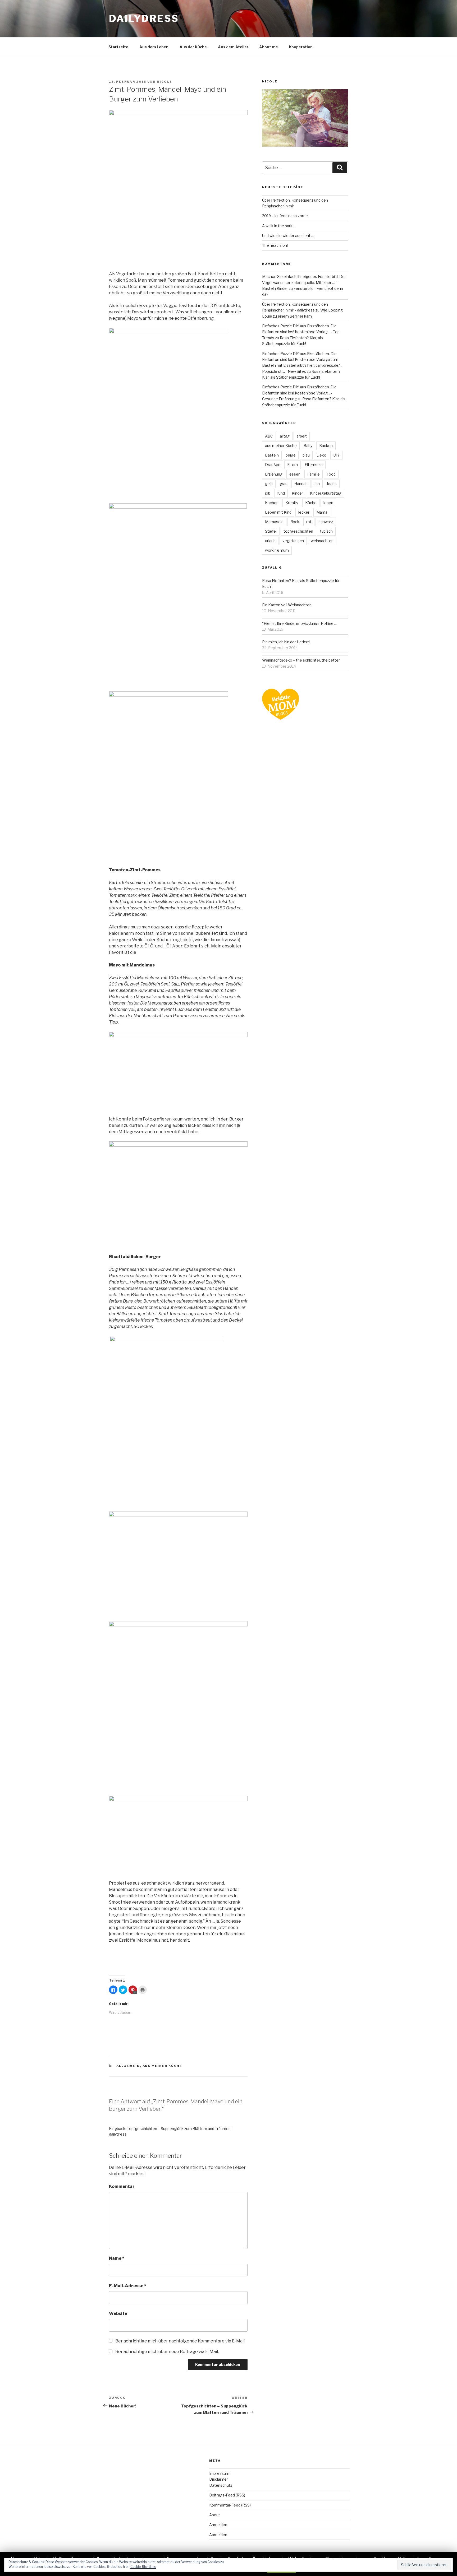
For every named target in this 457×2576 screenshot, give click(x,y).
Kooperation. (301, 47)
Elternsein (314, 465)
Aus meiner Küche (163, 2066)
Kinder (297, 493)
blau (306, 455)
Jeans (332, 484)
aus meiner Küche (281, 446)
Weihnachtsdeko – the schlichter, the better (301, 660)
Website (118, 2314)
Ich (317, 484)
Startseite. (119, 47)
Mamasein (274, 522)
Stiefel (271, 531)
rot (309, 522)
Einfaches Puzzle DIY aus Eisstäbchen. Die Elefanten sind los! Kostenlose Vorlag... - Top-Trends (301, 332)
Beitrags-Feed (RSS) (227, 2495)
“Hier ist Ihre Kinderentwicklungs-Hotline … (300, 623)
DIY (336, 455)
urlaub (270, 541)
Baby (308, 446)
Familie (314, 474)
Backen (326, 446)
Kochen (272, 503)
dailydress (144, 18)
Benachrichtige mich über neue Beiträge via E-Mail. (167, 2352)
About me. (269, 47)
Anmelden (218, 2525)
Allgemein (128, 2066)
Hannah (301, 484)
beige (291, 455)
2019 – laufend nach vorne (285, 216)
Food (331, 474)
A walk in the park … (279, 226)
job (268, 493)
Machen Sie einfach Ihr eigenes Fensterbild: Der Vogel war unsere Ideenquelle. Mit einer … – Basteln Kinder (304, 282)
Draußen (273, 465)
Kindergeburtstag (326, 493)
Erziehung (274, 474)
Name (117, 2258)
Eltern (293, 465)
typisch (326, 531)
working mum (277, 550)
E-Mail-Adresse (128, 2286)
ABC (269, 436)
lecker (304, 512)
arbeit (302, 436)
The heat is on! (275, 245)
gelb (269, 484)
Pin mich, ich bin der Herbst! (286, 642)
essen (295, 474)
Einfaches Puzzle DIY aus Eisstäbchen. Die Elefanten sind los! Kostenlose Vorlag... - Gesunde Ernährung (299, 393)
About (215, 2515)
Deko (321, 455)
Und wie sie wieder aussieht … (288, 236)
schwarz (326, 522)
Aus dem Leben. (154, 47)
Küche (311, 503)
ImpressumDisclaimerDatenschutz (221, 2479)
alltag (285, 436)
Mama (322, 512)
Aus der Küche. (194, 47)
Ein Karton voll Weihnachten (287, 605)
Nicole (164, 82)
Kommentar (122, 2186)
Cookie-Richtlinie (143, 2567)
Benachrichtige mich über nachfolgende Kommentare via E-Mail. (180, 2341)
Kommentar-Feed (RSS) (230, 2505)
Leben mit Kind (278, 512)
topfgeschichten (298, 531)
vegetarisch (293, 541)
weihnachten (322, 541)
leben (328, 503)
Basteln (272, 455)
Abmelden (218, 2535)
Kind (281, 493)
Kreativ (292, 503)
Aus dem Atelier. (234, 47)
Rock (295, 522)
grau (284, 484)
